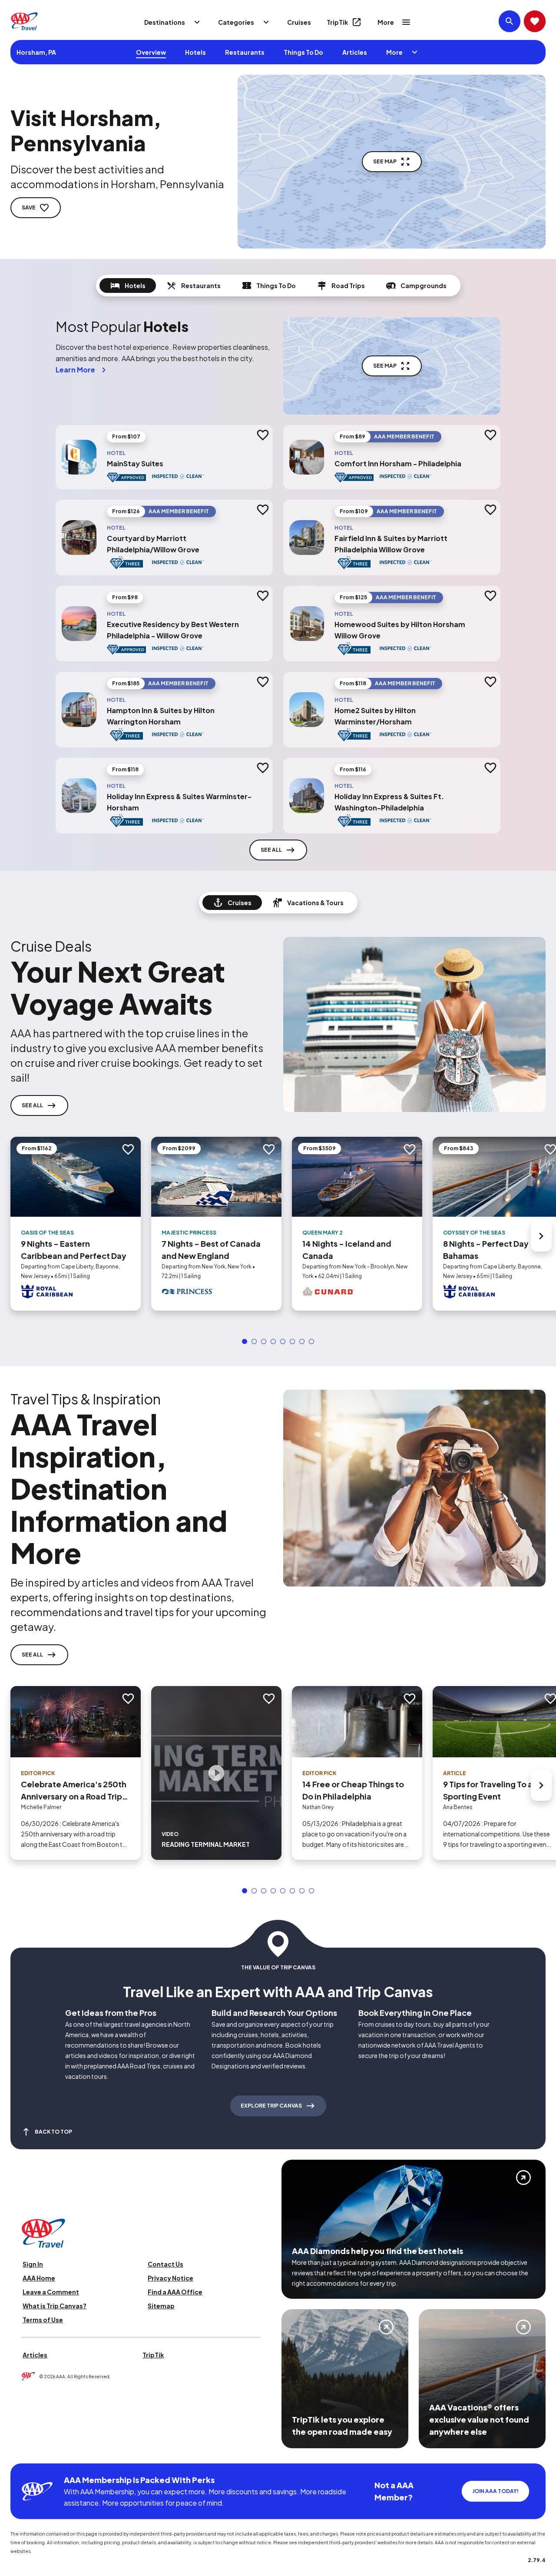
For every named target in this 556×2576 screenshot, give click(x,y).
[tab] (128, 285)
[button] (245, 1341)
